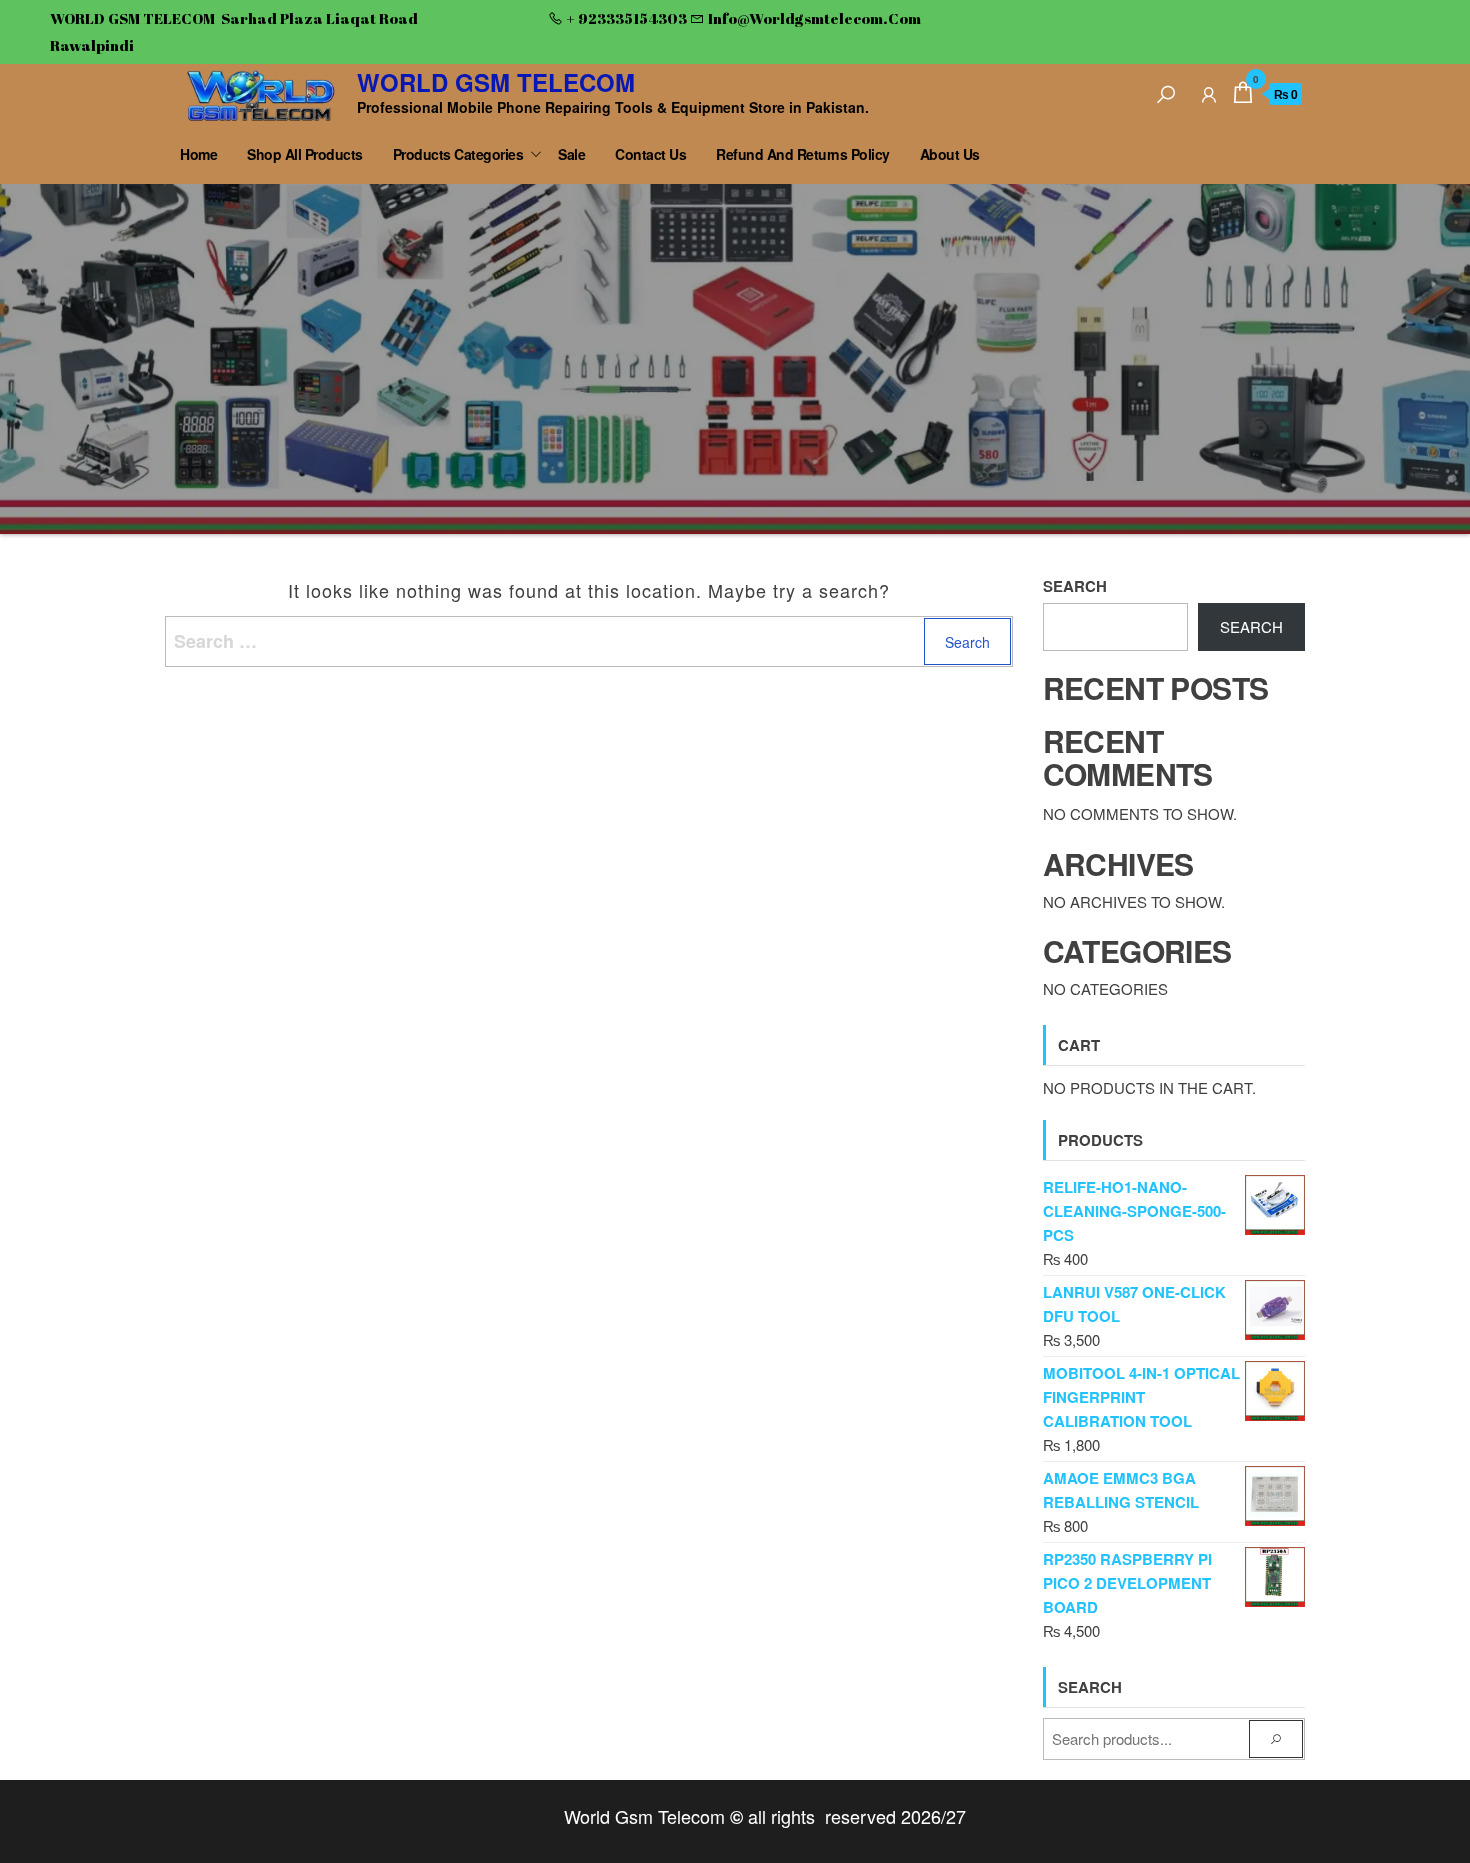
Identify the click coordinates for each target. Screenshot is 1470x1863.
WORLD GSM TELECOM (496, 82)
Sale (571, 154)
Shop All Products (305, 154)
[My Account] (1209, 91)
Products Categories (458, 154)
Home (198, 154)
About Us (950, 154)
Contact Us (650, 154)
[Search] (1166, 91)
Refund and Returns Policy (803, 154)
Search (1075, 586)
